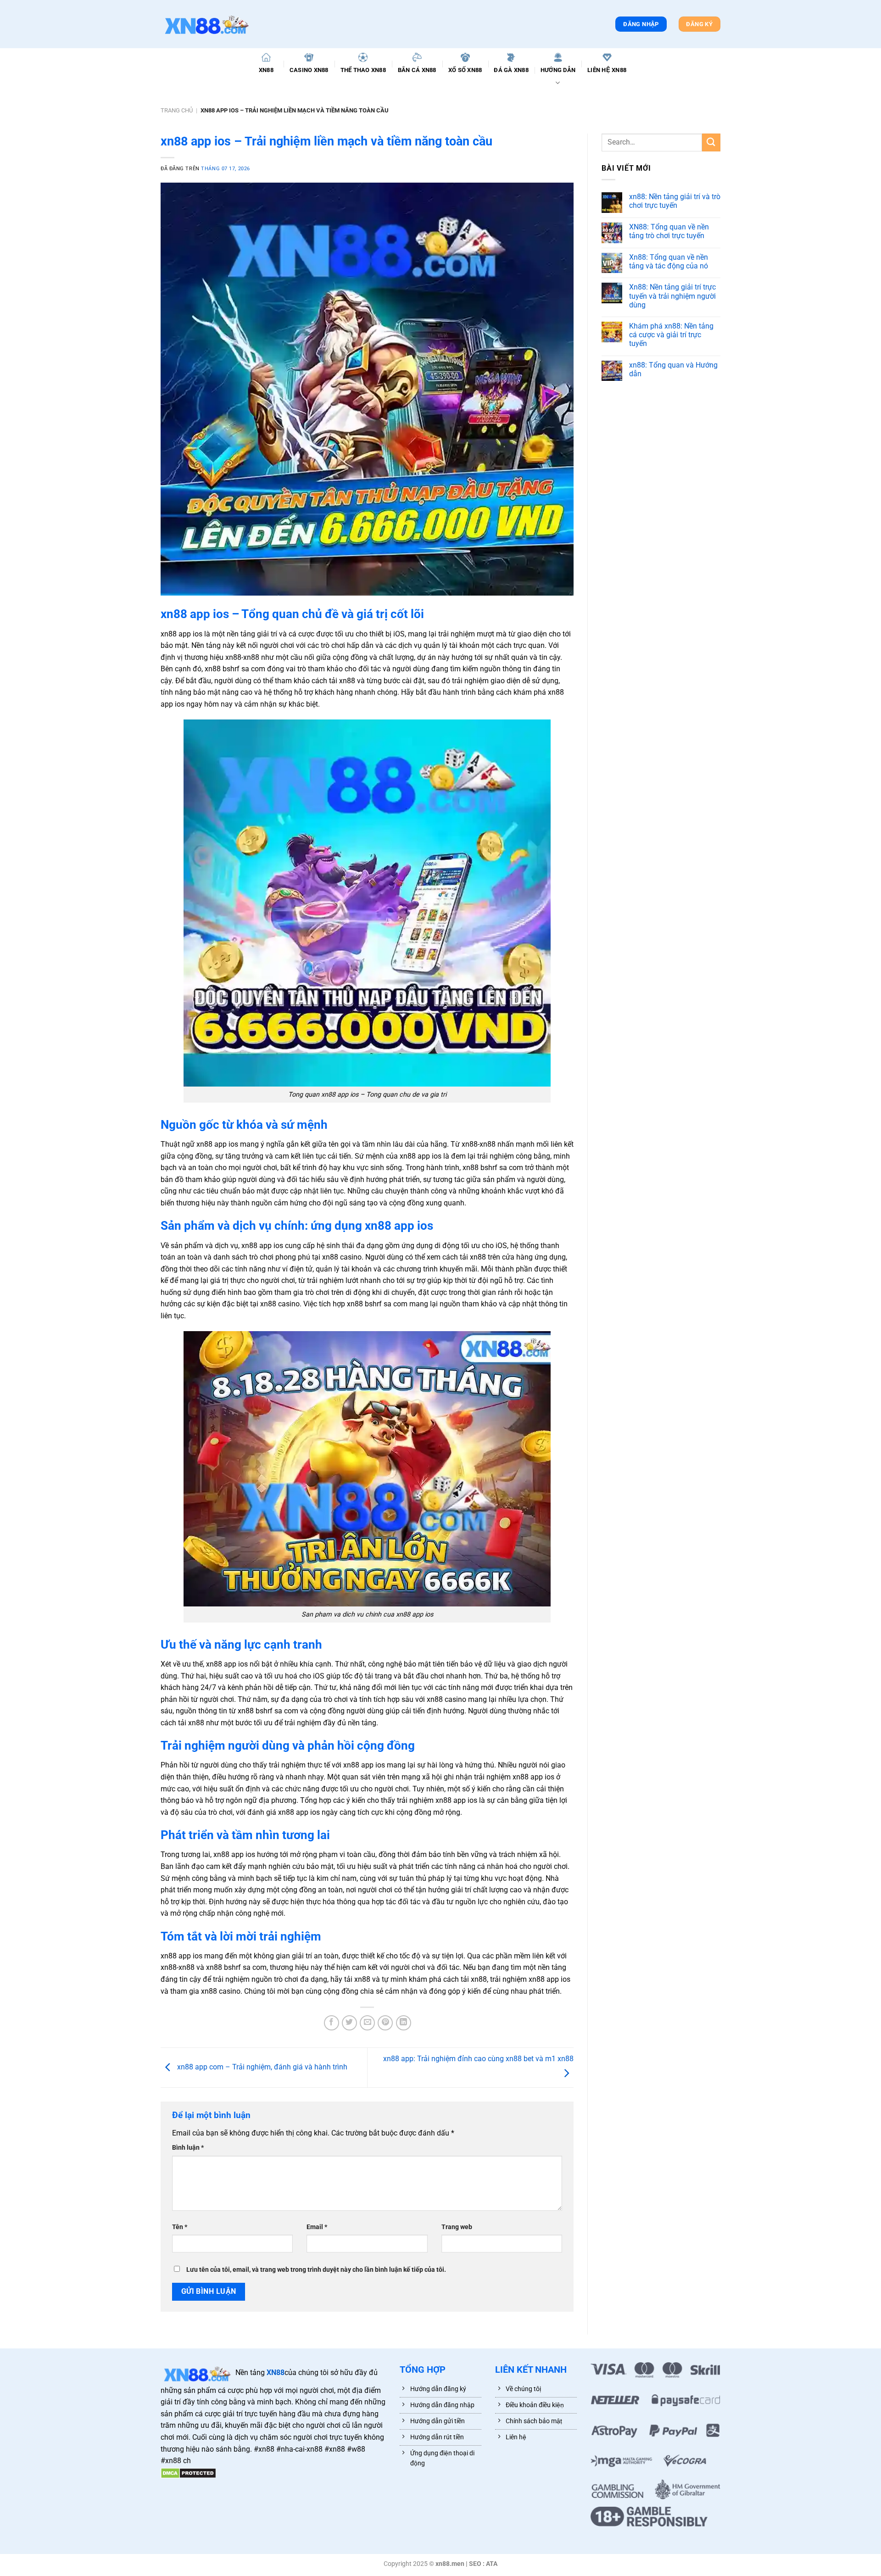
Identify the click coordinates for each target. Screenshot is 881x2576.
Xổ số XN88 (465, 70)
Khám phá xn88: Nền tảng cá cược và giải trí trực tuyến (671, 335)
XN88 (266, 70)
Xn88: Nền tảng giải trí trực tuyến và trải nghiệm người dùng (672, 296)
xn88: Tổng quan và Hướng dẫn (673, 369)
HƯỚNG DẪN (558, 70)
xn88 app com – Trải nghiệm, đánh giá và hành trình (262, 2067)
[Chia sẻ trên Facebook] (332, 2023)
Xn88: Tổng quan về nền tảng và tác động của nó (669, 262)
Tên (180, 2227)
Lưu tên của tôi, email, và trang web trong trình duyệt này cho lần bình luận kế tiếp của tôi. (316, 2270)
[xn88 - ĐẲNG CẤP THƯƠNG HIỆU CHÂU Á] (206, 24)
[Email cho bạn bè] (367, 2023)
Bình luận (188, 2148)
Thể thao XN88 (363, 70)
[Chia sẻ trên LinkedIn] (404, 2023)
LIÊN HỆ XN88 (607, 70)
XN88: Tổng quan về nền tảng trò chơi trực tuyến (669, 231)
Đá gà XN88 (511, 70)
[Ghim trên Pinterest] (385, 2023)
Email (317, 2227)
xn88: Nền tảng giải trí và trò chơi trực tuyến (675, 201)
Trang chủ (177, 110)
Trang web (457, 2227)
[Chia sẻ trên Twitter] (349, 2023)
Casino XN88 (309, 70)
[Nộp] (711, 142)
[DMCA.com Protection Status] (188, 2473)
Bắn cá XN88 (417, 70)
